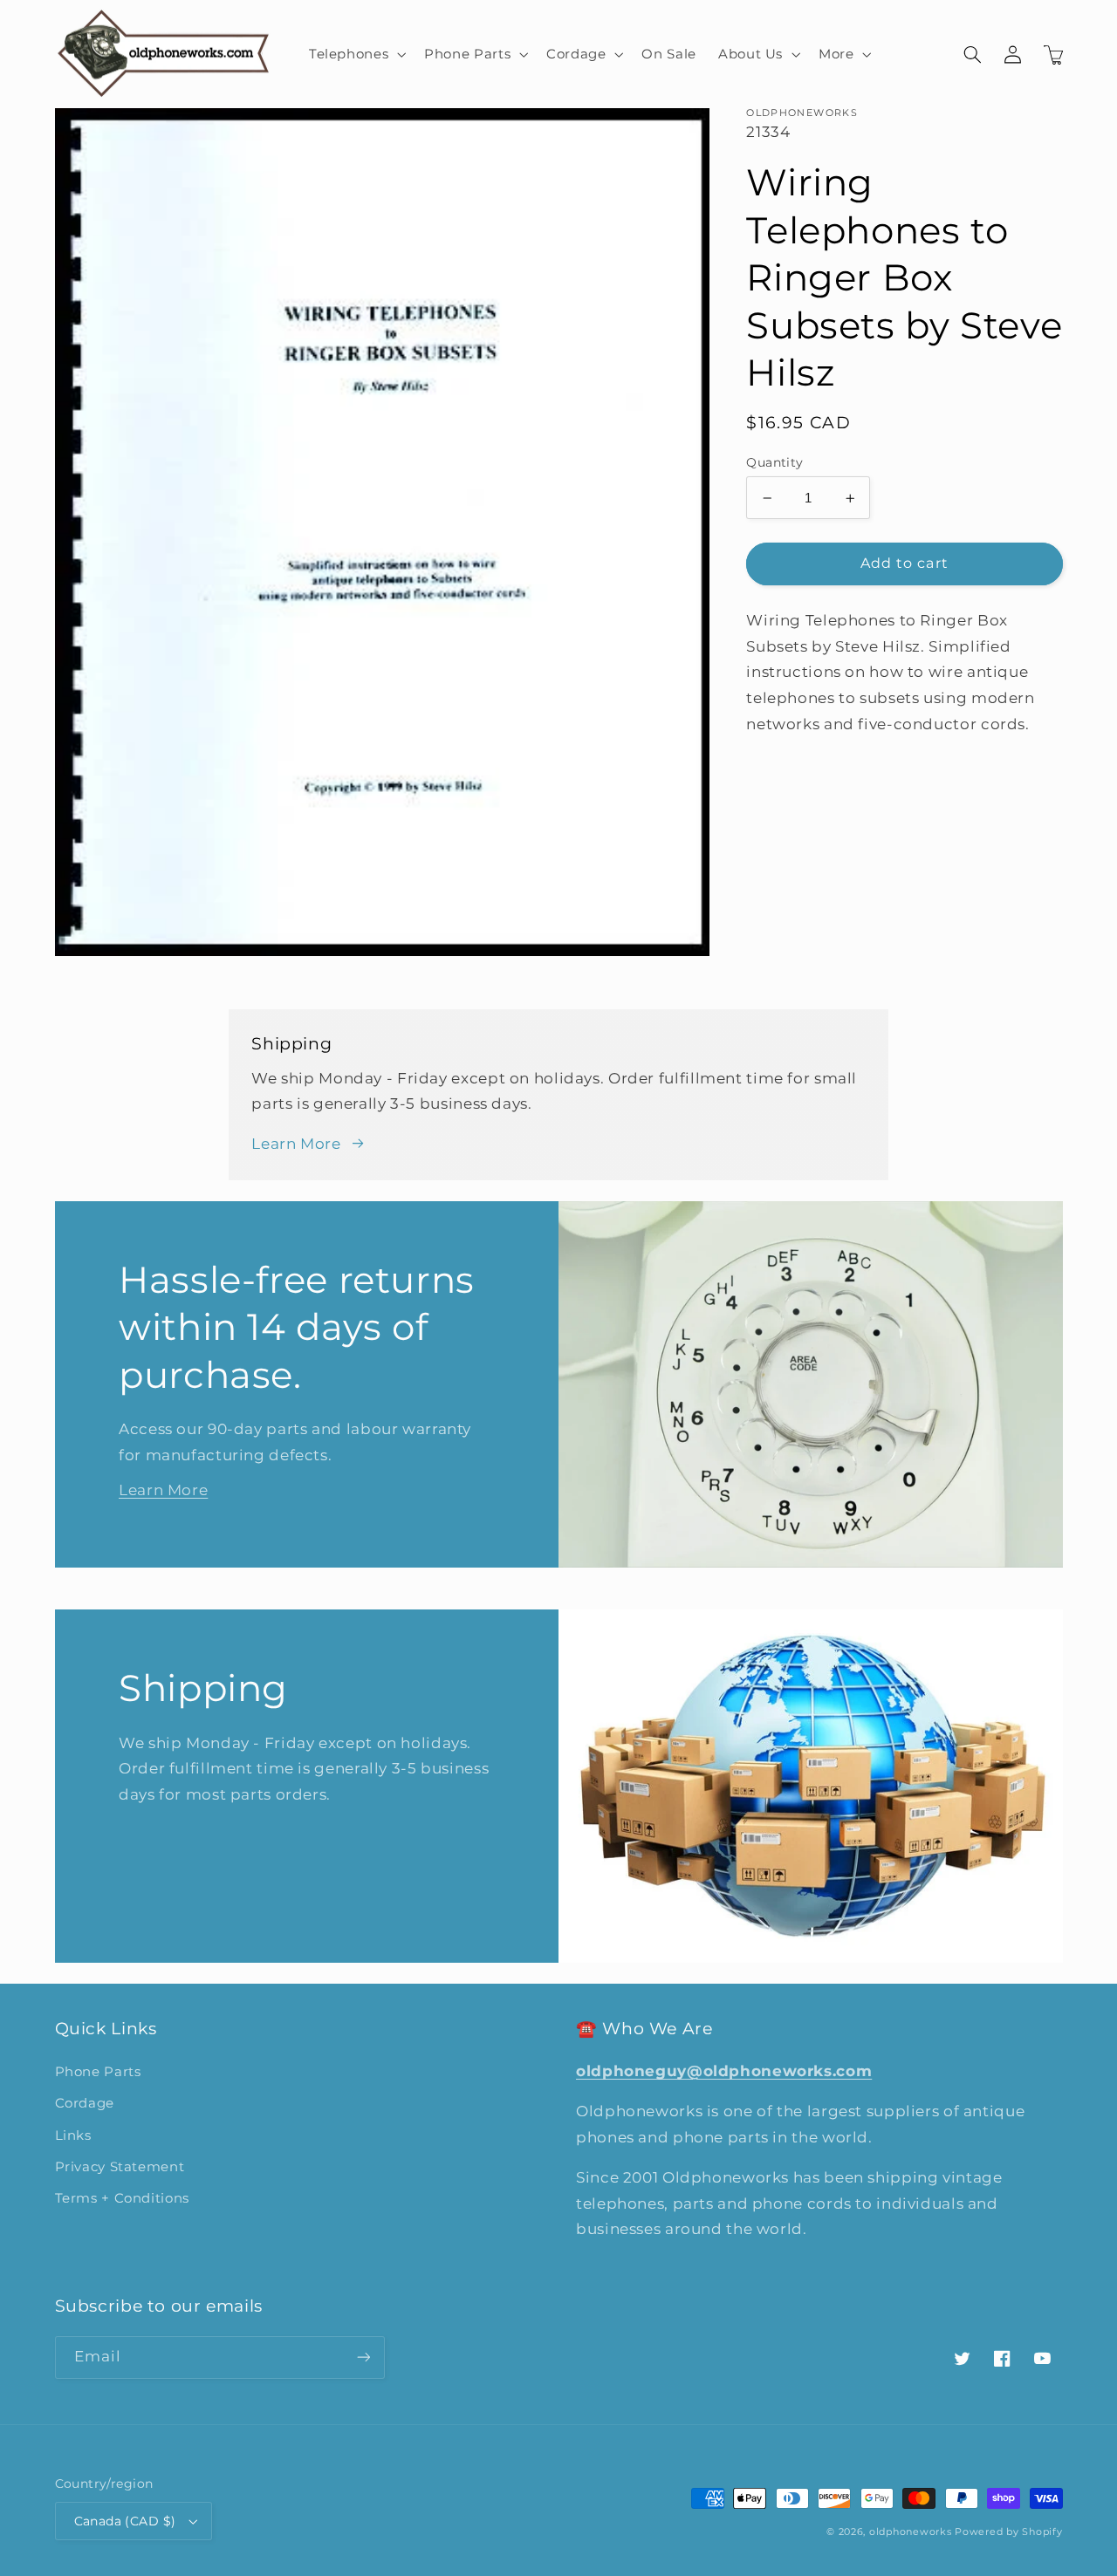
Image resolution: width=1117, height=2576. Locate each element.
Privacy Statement (120, 2167)
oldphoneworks (911, 2532)
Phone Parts (98, 2072)
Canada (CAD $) (125, 2521)
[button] (355, 54)
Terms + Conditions (122, 2198)
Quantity (774, 462)
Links (73, 2135)
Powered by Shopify (1008, 2532)
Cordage (85, 2103)
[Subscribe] (363, 2357)
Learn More (296, 1144)
